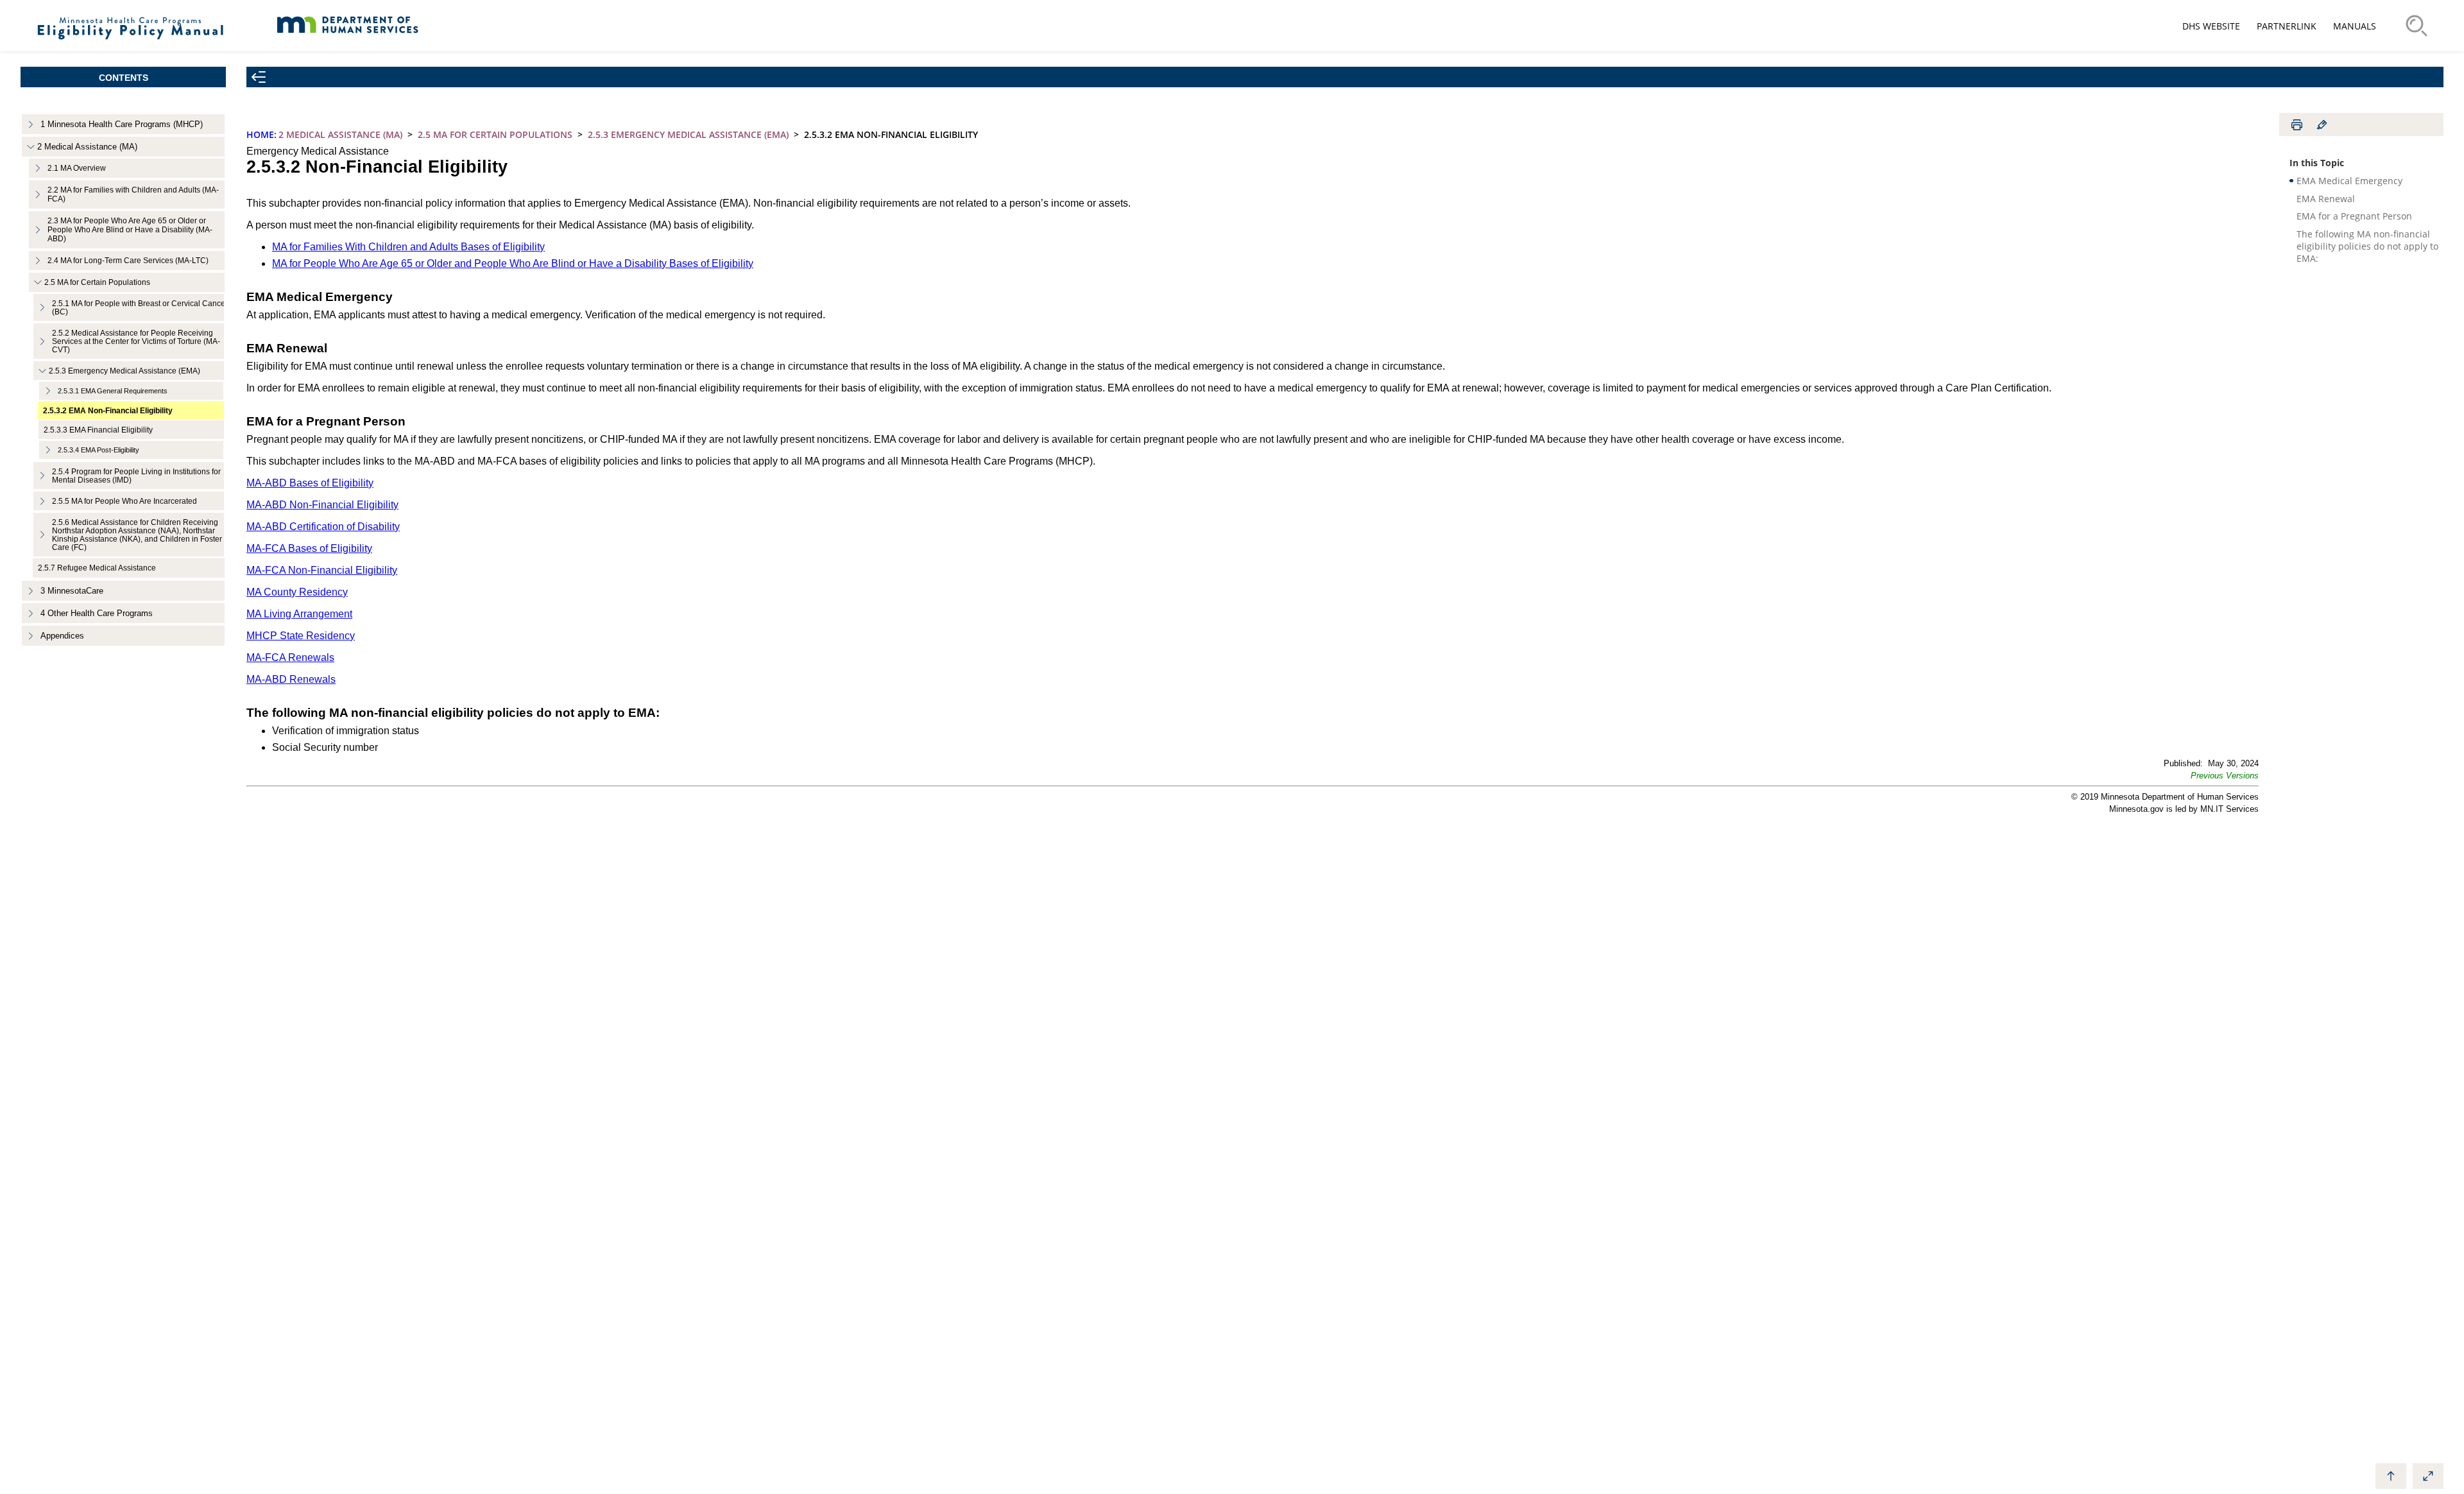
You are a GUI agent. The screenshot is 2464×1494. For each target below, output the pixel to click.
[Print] (2297, 125)
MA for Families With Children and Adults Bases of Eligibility (408, 247)
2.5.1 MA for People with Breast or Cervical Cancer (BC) (140, 307)
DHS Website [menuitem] (2211, 26)
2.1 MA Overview (77, 168)
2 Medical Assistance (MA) (87, 147)
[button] (2225, 776)
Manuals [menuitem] (2355, 26)
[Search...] (2417, 26)
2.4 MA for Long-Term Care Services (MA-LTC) (128, 261)
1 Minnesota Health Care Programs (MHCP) (122, 124)
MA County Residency (297, 592)
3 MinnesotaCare (72, 591)
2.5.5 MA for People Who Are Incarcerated (124, 501)
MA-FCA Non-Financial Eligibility (322, 570)
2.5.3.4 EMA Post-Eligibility (98, 450)
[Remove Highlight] (2322, 125)
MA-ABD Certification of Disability (323, 527)
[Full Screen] (2428, 1476)
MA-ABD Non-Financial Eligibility (322, 505)
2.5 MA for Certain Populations (97, 282)
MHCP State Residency (301, 636)
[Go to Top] (2391, 1476)
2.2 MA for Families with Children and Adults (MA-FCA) (133, 194)
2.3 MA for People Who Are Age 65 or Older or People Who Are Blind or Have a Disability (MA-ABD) (130, 230)
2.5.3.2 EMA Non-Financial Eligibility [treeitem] (108, 410)
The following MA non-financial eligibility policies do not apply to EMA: (2367, 246)
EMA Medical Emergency (2349, 181)
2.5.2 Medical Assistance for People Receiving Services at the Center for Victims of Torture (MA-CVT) (136, 341)
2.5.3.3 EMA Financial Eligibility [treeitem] (98, 430)
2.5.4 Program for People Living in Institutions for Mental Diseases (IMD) (136, 476)
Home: (261, 134)
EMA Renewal (2326, 199)
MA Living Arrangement (299, 614)
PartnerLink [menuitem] (2287, 26)
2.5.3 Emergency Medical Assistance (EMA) (124, 371)
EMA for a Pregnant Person (2354, 216)
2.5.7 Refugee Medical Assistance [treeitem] (97, 568)
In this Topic (2317, 163)
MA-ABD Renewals (291, 679)
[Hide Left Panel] (259, 77)
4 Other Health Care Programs (97, 613)
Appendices (62, 636)
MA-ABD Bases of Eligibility (310, 483)
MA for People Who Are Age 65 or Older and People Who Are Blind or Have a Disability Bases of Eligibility (513, 263)
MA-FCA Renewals (290, 657)
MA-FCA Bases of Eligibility (309, 548)
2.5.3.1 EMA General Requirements (113, 391)
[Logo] (131, 45)
